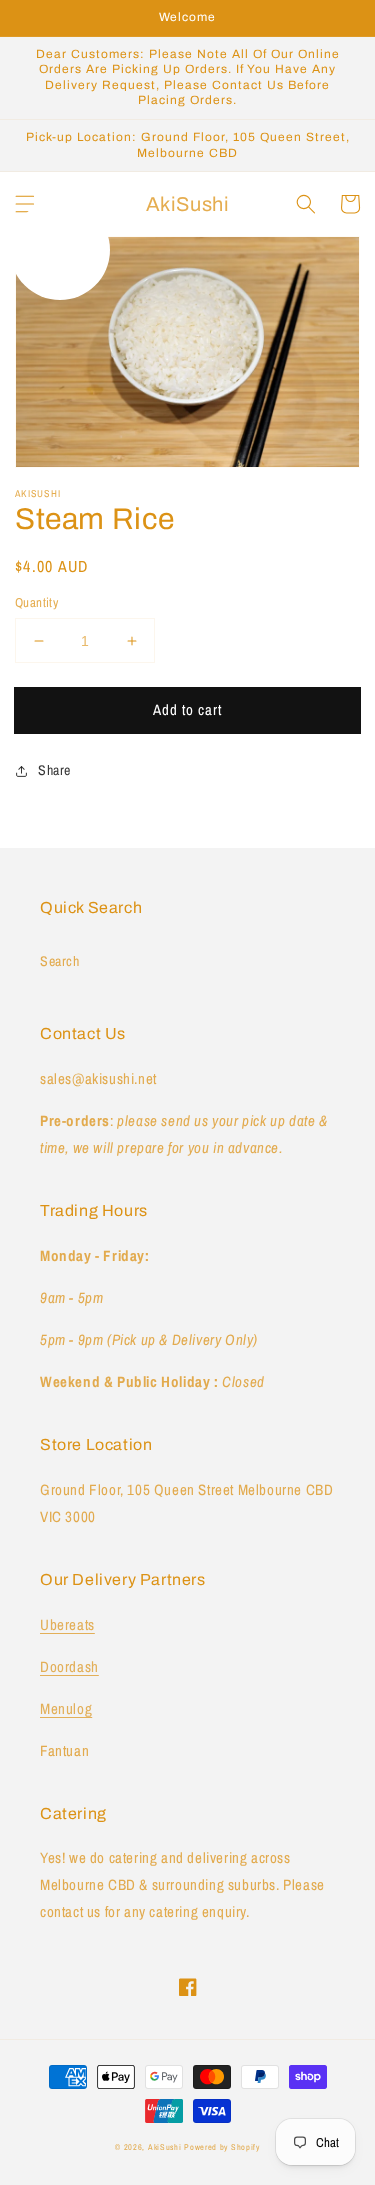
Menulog (66, 1708)
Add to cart (187, 709)
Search (60, 961)
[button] (25, 204)
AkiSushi (165, 2147)
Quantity (36, 602)
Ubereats (67, 1624)
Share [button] (54, 770)
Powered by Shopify (222, 2147)
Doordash (69, 1666)
